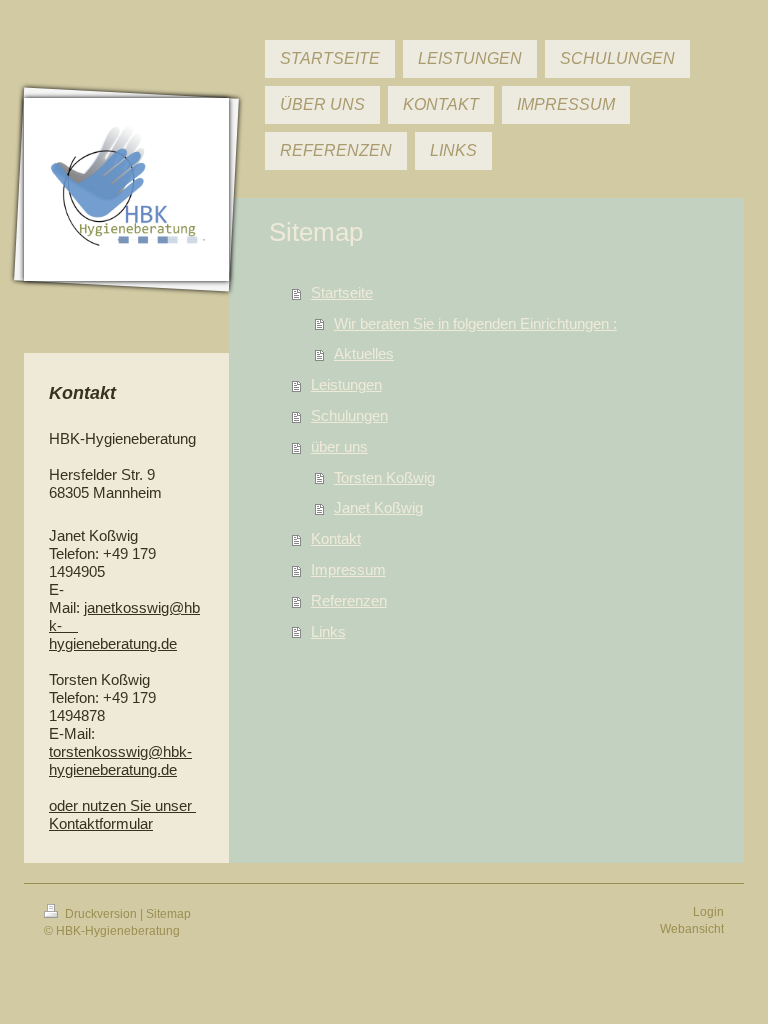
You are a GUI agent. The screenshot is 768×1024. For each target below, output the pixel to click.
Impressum (348, 569)
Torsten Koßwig (384, 477)
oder (65, 805)
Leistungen (346, 384)
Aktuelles (364, 353)
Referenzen (349, 600)
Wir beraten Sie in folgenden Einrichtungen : (475, 323)
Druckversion (101, 914)
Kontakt (336, 538)
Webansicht (692, 929)
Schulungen (349, 415)
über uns (339, 446)
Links (328, 631)
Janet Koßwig (378, 507)
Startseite (342, 292)
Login (708, 912)
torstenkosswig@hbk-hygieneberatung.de (120, 760)
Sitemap (168, 914)
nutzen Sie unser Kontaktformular (122, 814)
